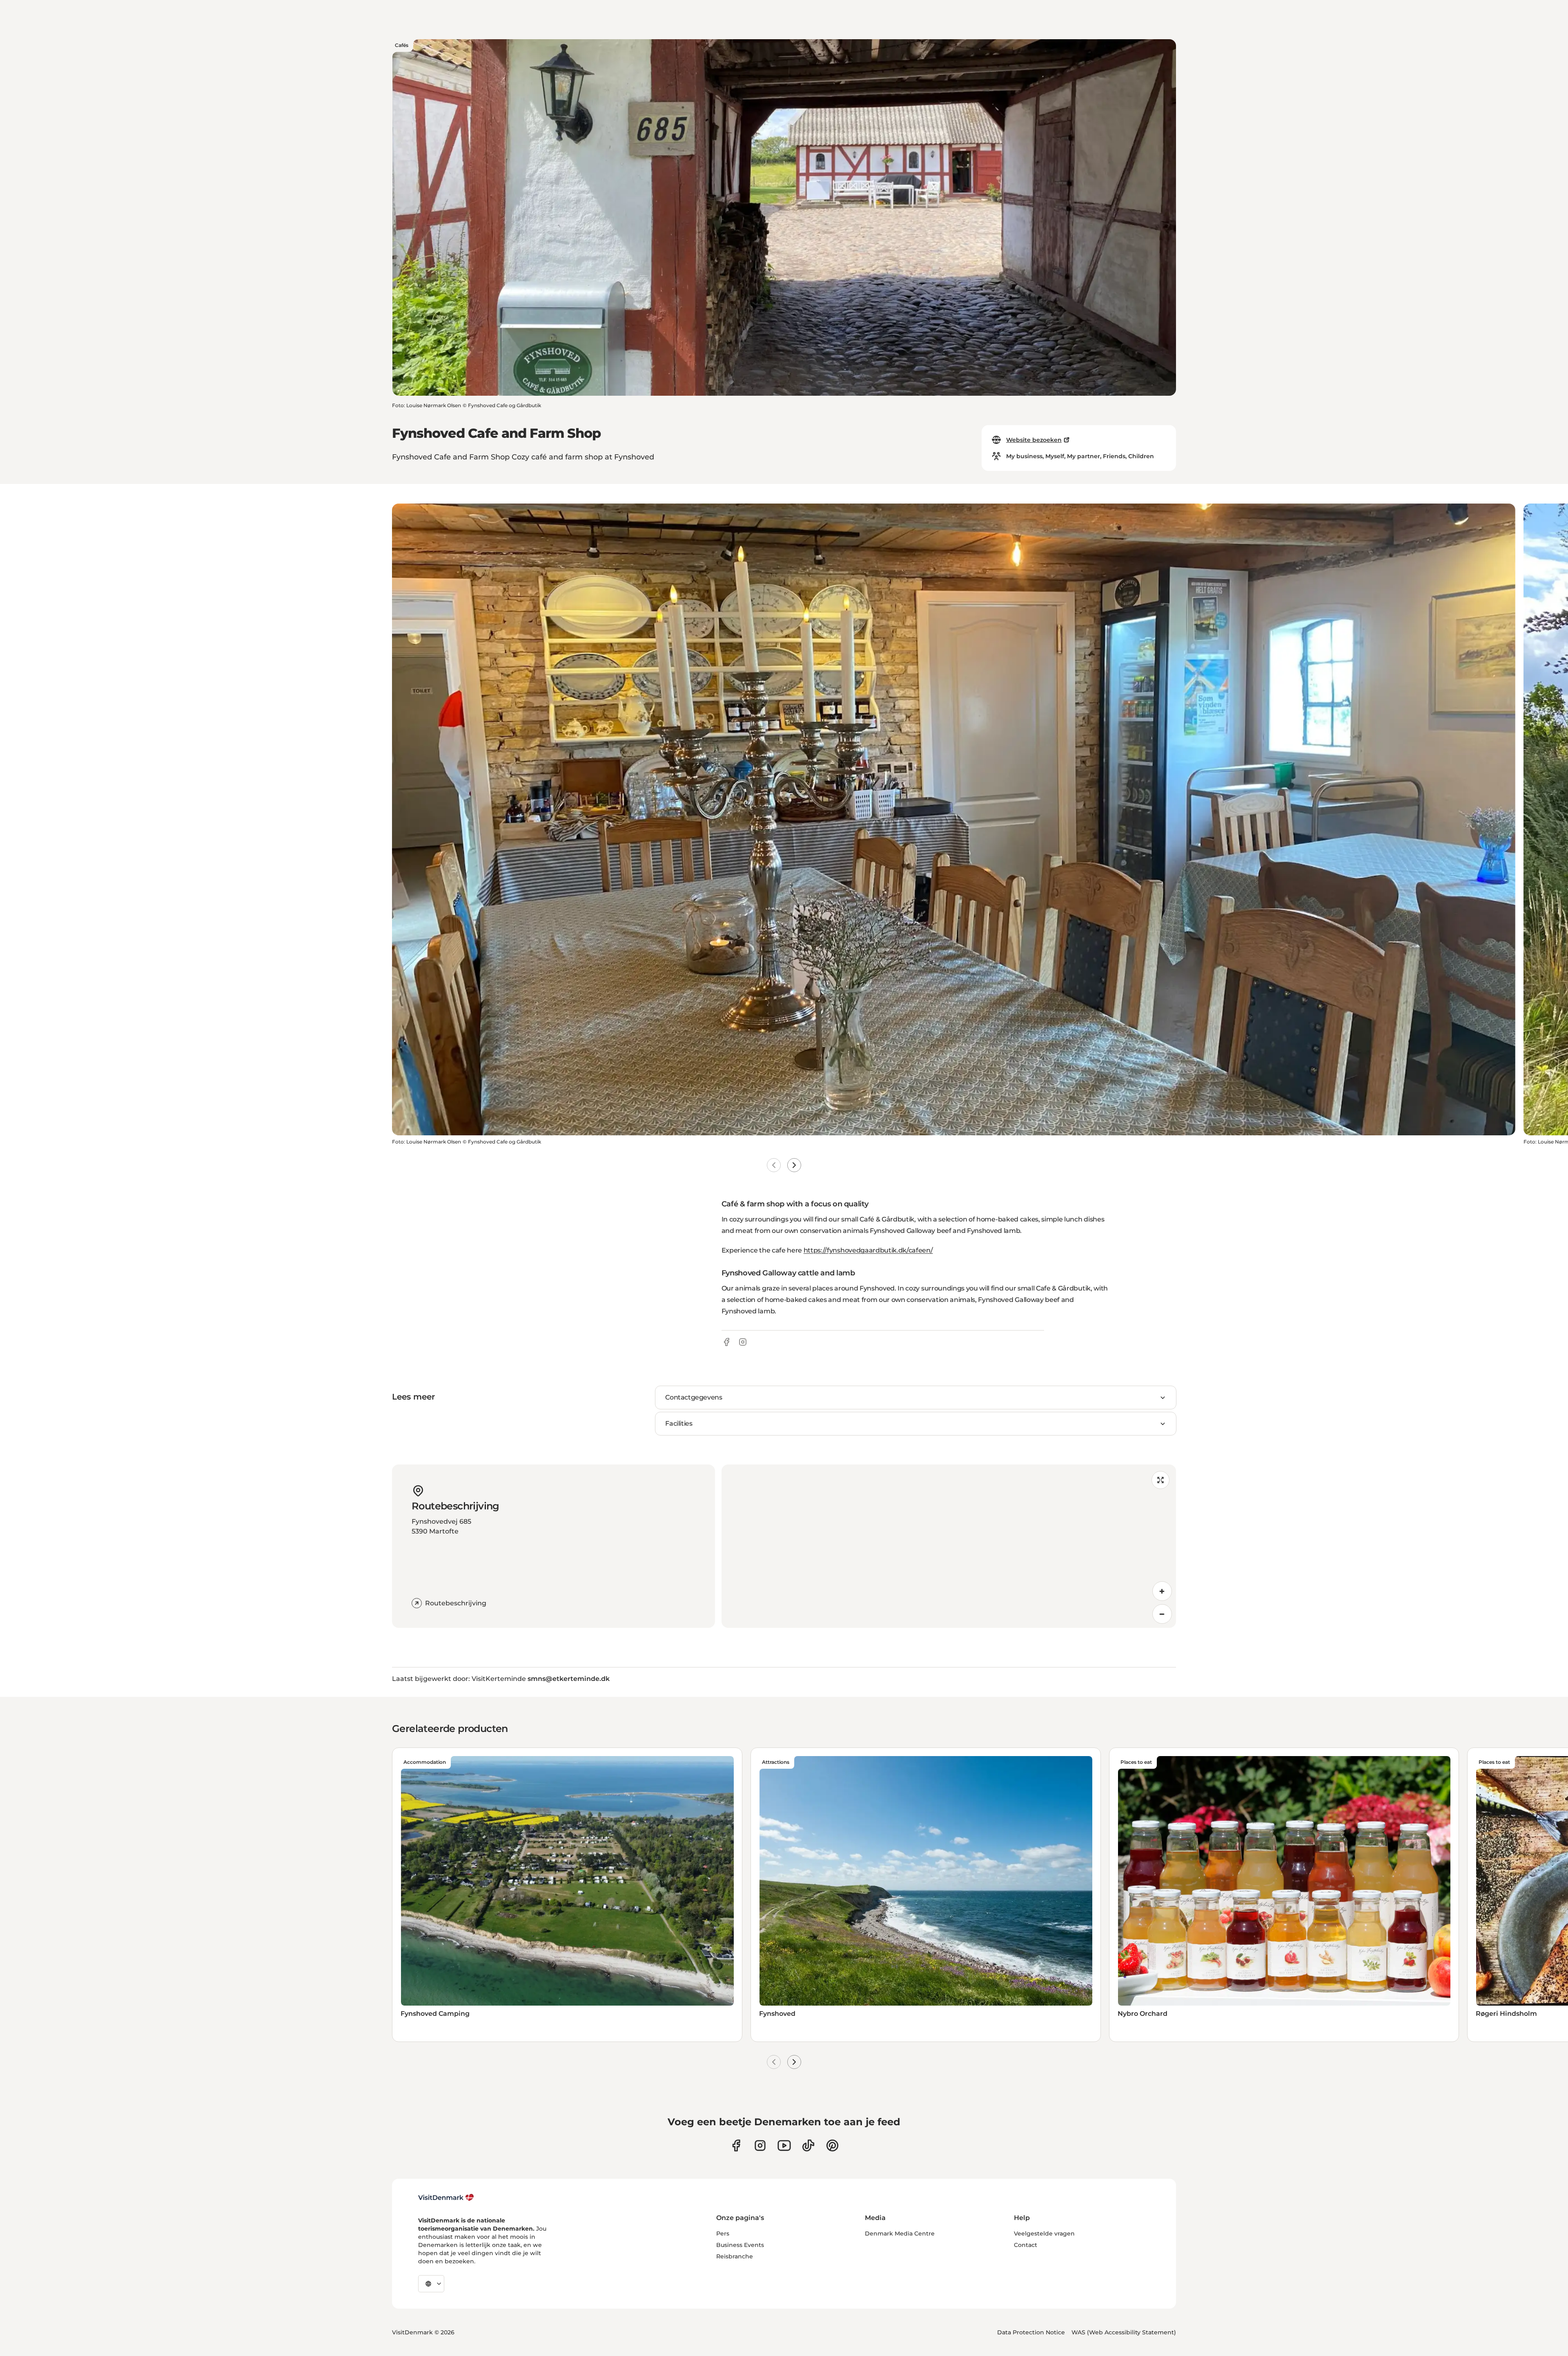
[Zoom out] (1162, 1614)
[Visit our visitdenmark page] (784, 2145)
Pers (723, 2233)
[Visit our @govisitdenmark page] (808, 2145)
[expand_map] (1160, 1480)
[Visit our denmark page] (736, 2145)
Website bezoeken (1034, 440)
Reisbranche (735, 2256)
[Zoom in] (1162, 1591)
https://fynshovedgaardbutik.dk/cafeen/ (868, 1250)
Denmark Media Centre (900, 2233)
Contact (1026, 2245)
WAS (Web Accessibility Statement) (1124, 2332)
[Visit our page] (760, 2145)
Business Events (740, 2245)
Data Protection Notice (1031, 2332)
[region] (949, 1546)
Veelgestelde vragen (1044, 2233)
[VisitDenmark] (446, 2198)
